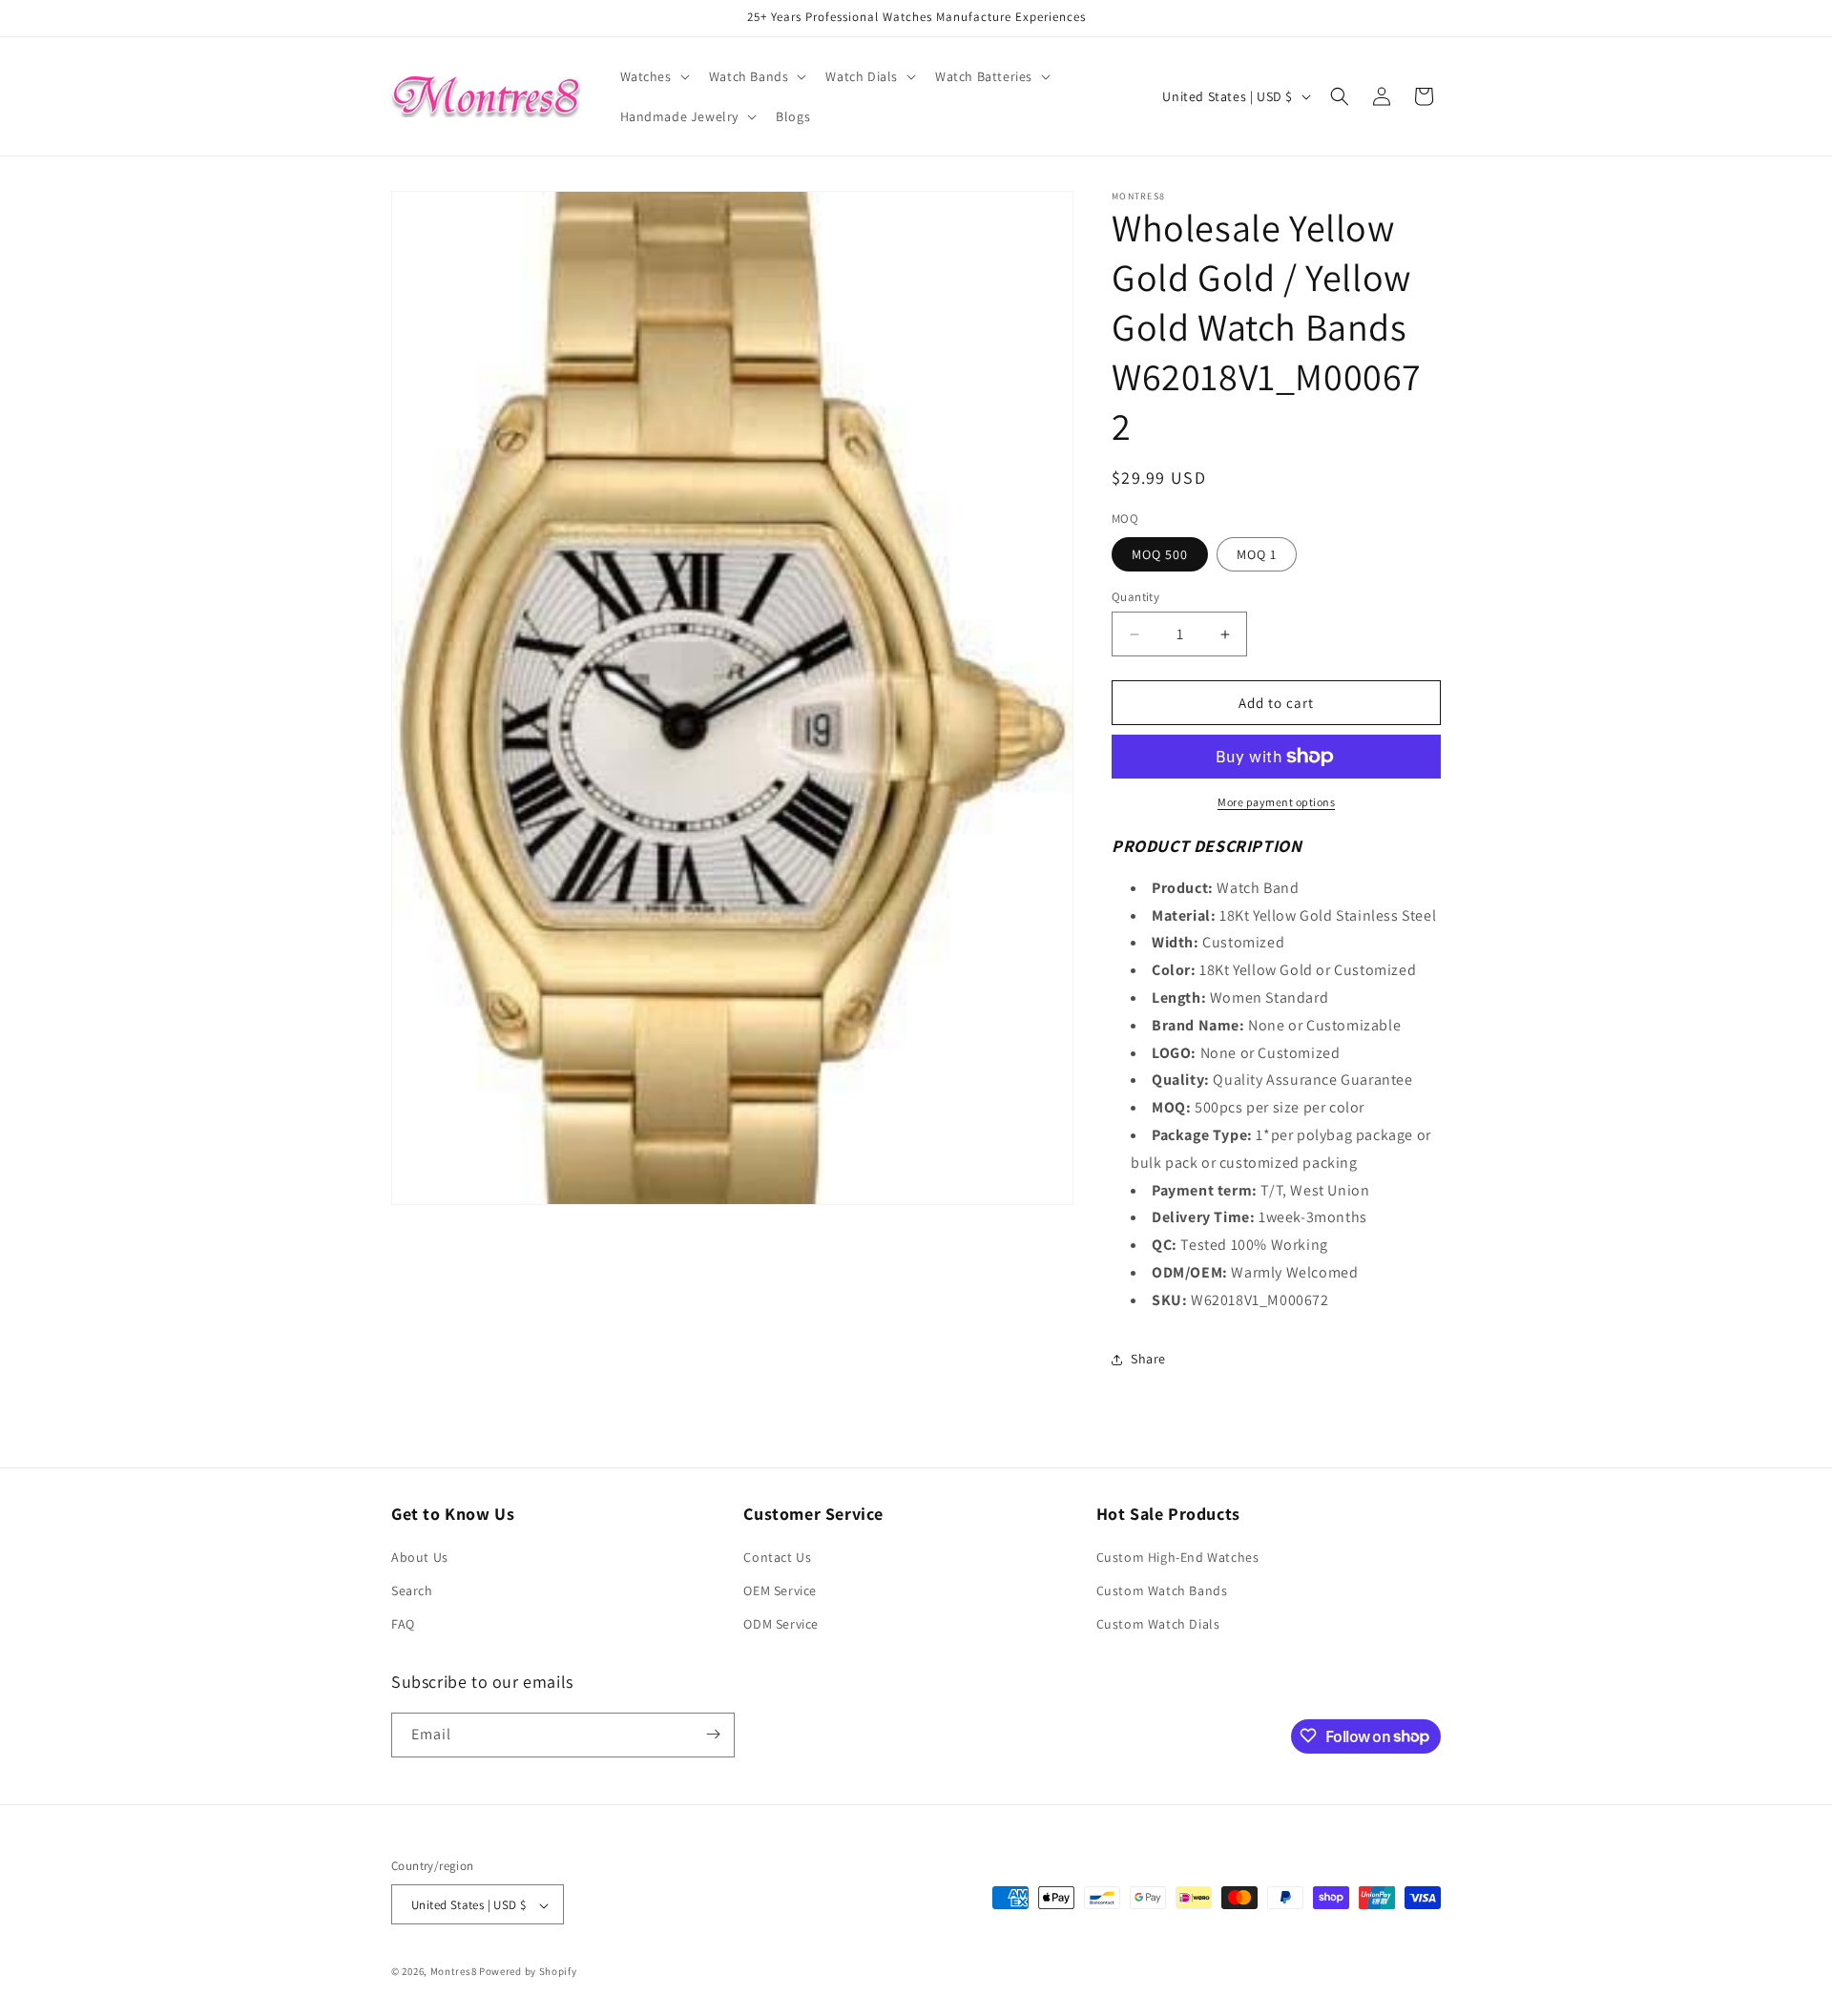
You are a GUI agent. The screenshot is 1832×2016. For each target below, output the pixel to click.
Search (412, 1590)
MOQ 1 (1257, 554)
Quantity (1135, 597)
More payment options (1276, 802)
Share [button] (1148, 1359)
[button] (653, 76)
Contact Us (777, 1557)
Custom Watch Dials (1158, 1625)
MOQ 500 (1160, 554)
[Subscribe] (713, 1734)
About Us (420, 1557)
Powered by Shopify (528, 1972)
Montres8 (454, 1972)
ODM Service (781, 1625)
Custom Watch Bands (1162, 1590)
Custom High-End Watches (1178, 1557)
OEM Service (780, 1590)
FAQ (403, 1625)
